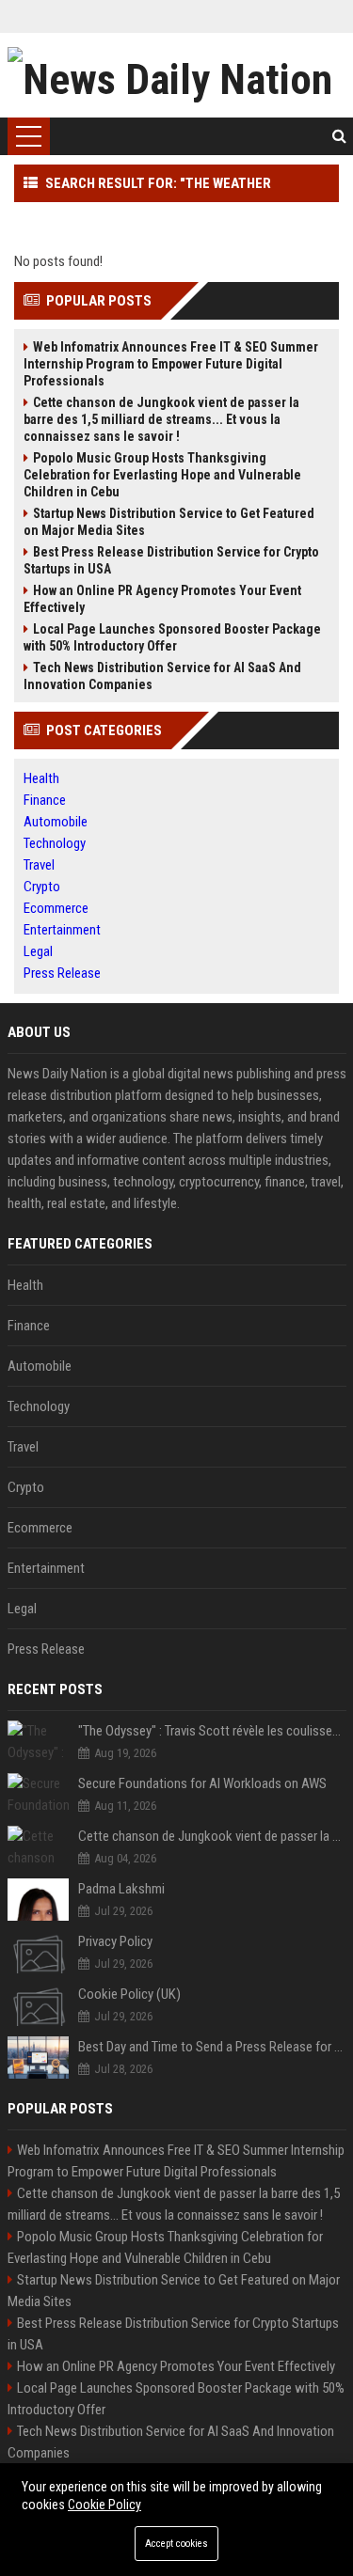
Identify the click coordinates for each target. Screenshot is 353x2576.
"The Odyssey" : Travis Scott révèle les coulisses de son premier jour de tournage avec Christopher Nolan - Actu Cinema (212, 1731)
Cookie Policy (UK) (129, 1994)
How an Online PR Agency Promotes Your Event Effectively (162, 599)
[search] (339, 136)
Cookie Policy (104, 2505)
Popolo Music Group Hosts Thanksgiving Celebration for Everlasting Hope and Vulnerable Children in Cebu (162, 475)
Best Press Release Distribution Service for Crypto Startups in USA (171, 560)
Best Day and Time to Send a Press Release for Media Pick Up (212, 2047)
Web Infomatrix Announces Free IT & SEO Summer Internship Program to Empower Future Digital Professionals (171, 364)
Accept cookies (176, 2544)
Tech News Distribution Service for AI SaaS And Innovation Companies (162, 676)
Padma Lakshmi (121, 1889)
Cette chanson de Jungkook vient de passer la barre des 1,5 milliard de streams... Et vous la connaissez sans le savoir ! (161, 419)
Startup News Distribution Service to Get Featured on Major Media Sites (169, 522)
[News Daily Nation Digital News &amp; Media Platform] (177, 75)
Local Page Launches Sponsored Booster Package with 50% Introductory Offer (172, 637)
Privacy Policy (115, 1941)
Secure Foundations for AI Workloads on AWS (202, 1783)
